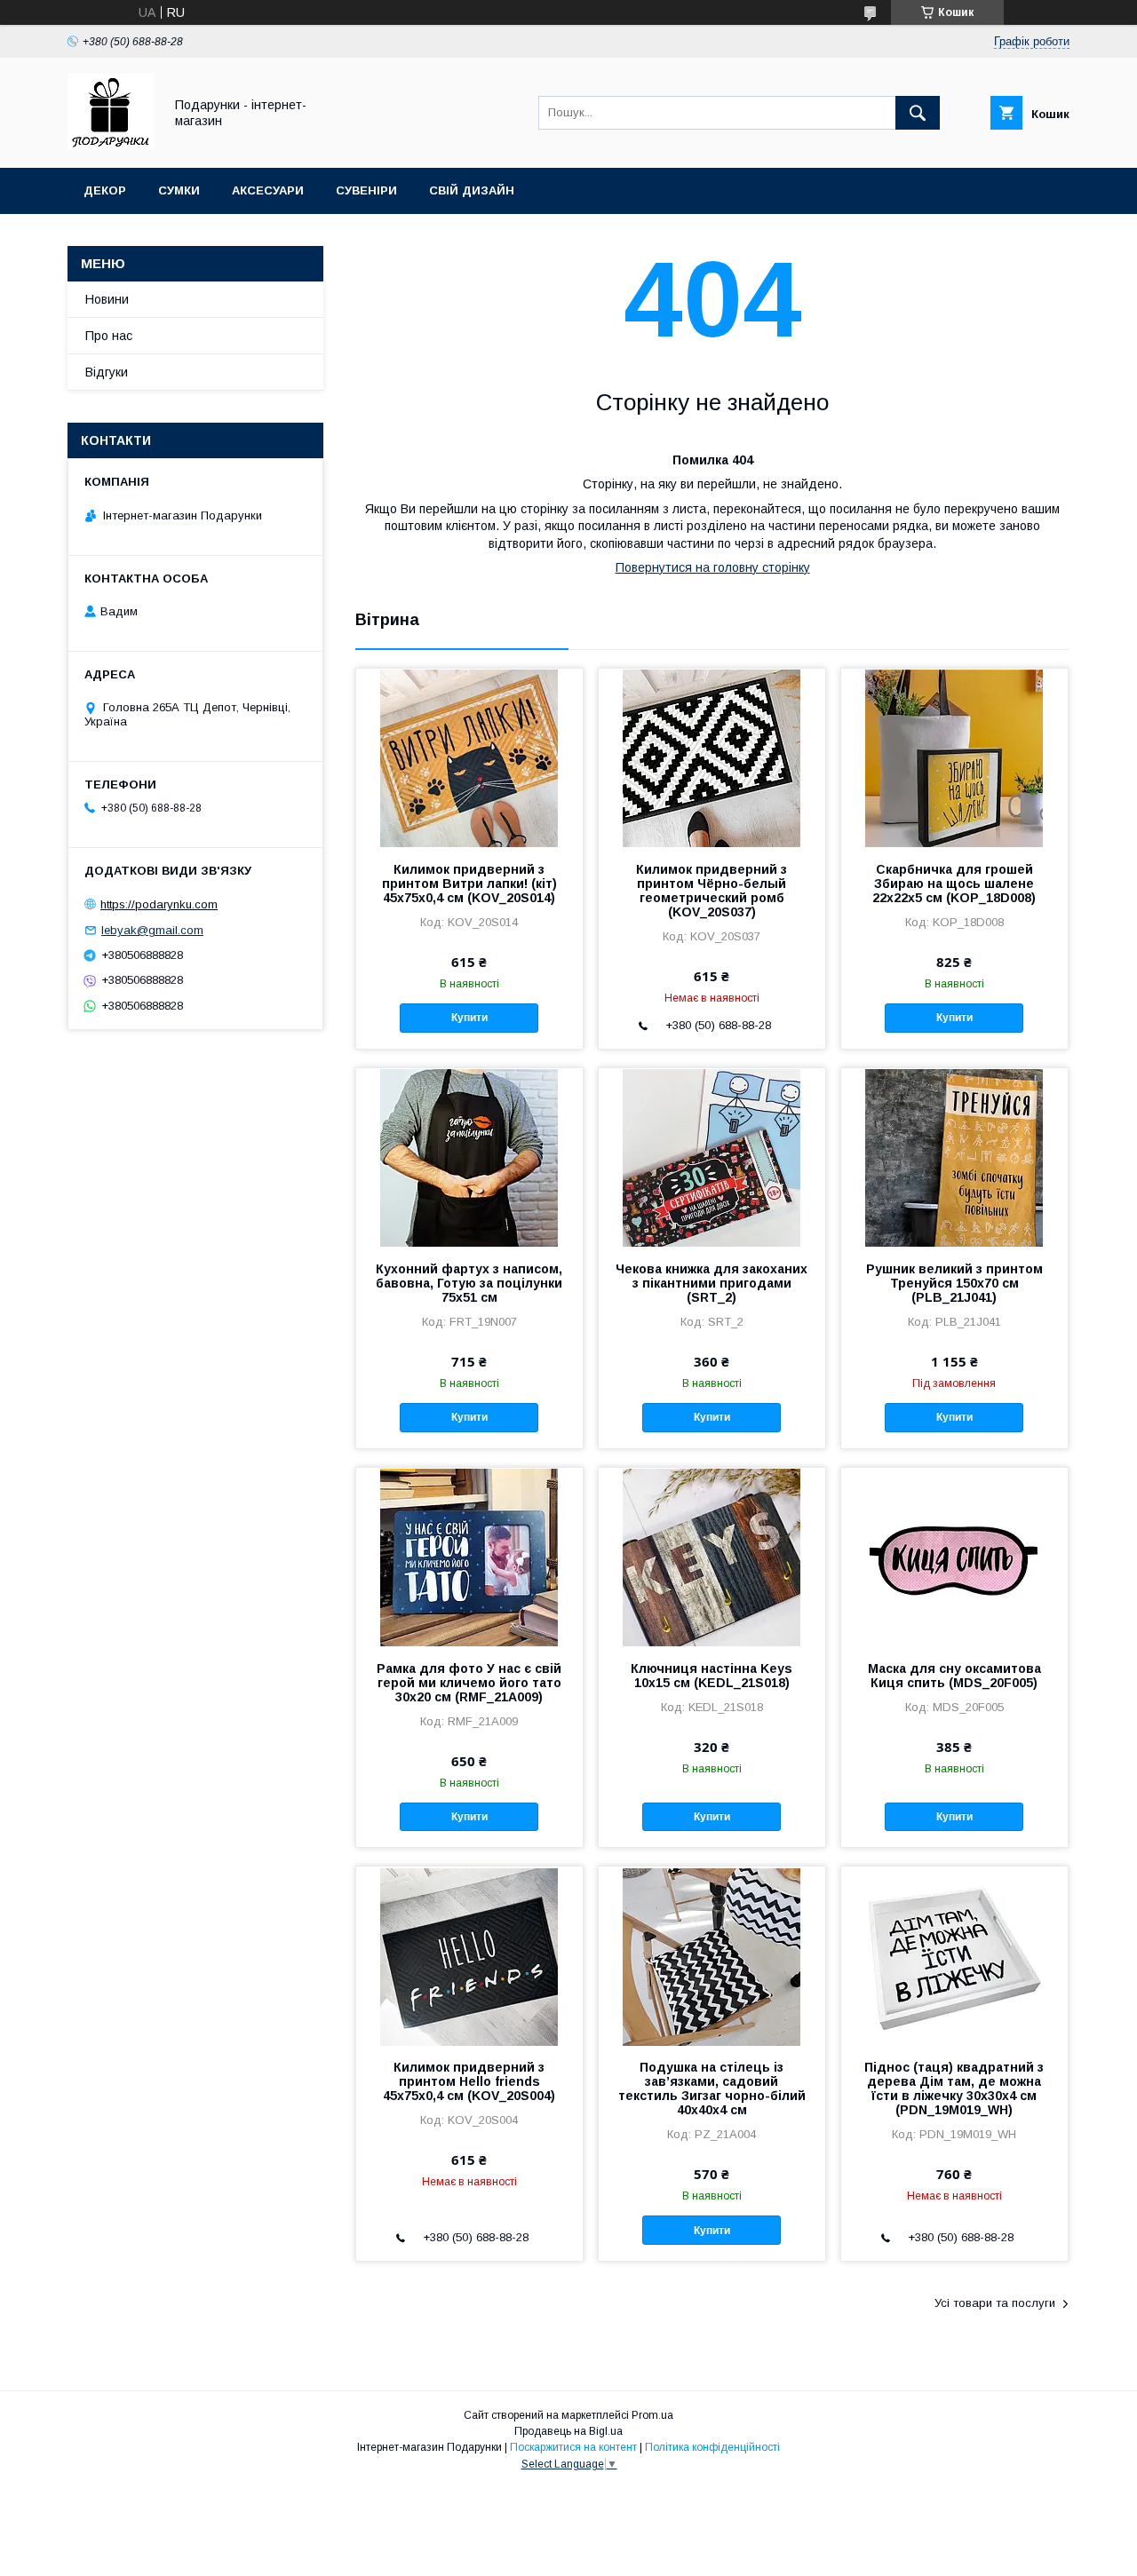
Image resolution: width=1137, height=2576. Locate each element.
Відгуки (107, 372)
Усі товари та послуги (995, 2303)
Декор (105, 190)
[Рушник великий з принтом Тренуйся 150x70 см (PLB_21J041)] (954, 1157)
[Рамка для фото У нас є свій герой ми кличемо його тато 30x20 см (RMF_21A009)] (469, 1557)
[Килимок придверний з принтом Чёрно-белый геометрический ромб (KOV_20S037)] (712, 757)
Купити (469, 1018)
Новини (107, 299)
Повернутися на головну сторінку (713, 567)
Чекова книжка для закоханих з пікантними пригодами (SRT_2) (712, 1283)
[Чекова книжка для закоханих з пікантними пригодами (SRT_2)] (712, 1157)
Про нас (109, 336)
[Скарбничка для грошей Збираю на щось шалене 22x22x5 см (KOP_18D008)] (954, 757)
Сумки (179, 190)
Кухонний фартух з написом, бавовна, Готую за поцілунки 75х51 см (469, 1283)
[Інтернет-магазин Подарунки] (111, 145)
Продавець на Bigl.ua (568, 2431)
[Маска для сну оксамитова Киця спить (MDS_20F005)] (954, 1557)
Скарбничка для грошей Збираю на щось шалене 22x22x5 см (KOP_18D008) (954, 884)
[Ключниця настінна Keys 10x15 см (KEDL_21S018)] (712, 1557)
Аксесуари (268, 190)
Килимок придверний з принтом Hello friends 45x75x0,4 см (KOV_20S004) (469, 2081)
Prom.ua (652, 2415)
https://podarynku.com (159, 904)
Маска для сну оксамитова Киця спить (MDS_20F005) (954, 1676)
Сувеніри (366, 190)
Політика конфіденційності (712, 2447)
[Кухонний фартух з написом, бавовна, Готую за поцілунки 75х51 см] (469, 1157)
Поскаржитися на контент (573, 2447)
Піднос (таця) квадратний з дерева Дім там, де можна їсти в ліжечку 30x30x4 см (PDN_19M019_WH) (954, 2089)
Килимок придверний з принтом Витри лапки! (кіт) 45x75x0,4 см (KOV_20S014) (469, 884)
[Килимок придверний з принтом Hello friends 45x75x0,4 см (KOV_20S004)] (469, 1955)
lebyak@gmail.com (152, 930)
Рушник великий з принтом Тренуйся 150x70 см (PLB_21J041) (954, 1283)
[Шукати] (918, 113)
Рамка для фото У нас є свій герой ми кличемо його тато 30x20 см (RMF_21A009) (469, 1683)
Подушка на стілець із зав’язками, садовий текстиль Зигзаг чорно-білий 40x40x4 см (712, 2089)
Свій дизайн (472, 190)
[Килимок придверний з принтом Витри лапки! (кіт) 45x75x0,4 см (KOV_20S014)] (469, 757)
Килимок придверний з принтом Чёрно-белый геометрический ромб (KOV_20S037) (712, 891)
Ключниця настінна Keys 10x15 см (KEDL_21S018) (712, 1676)
